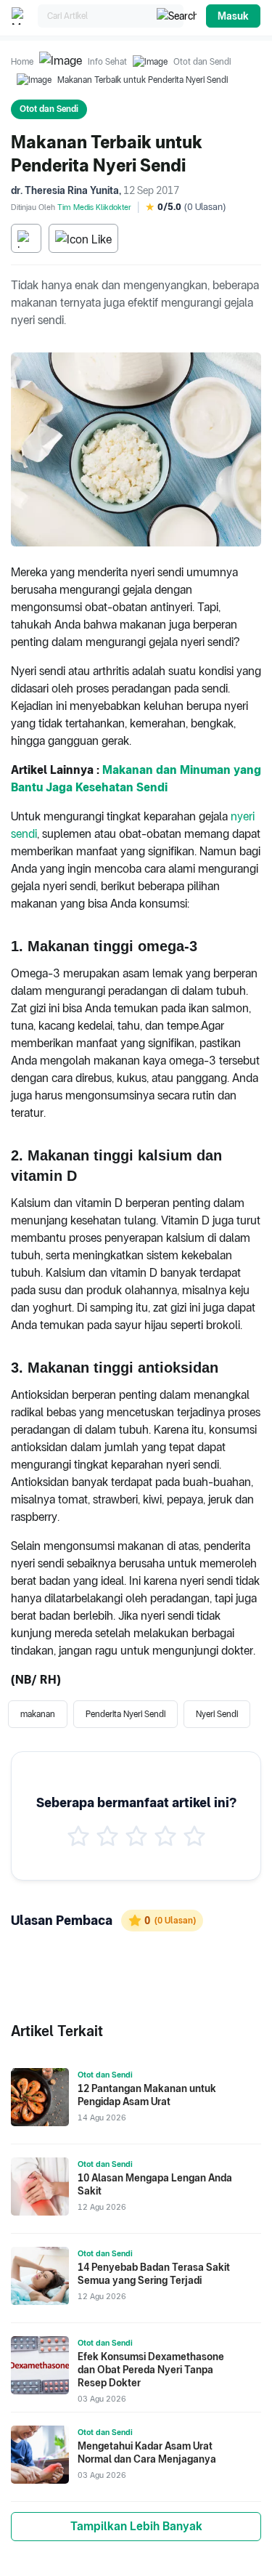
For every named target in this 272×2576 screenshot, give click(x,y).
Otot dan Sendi (202, 62)
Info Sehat (107, 62)
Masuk (233, 16)
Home (22, 62)
